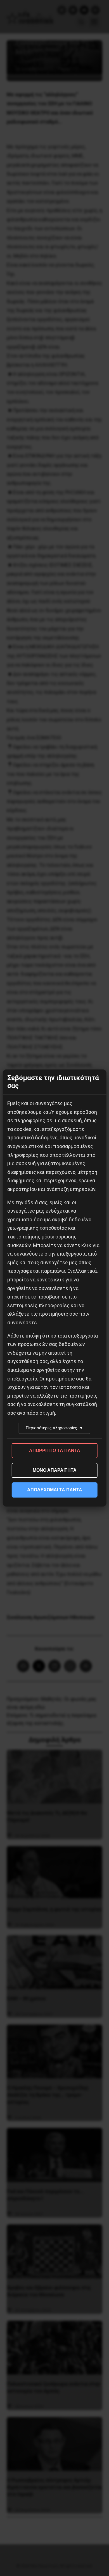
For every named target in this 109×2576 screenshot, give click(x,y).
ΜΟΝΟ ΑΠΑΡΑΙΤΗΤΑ (55, 1470)
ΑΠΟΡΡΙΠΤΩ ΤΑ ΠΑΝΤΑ (55, 1451)
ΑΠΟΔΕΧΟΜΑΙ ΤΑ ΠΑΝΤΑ (55, 1490)
